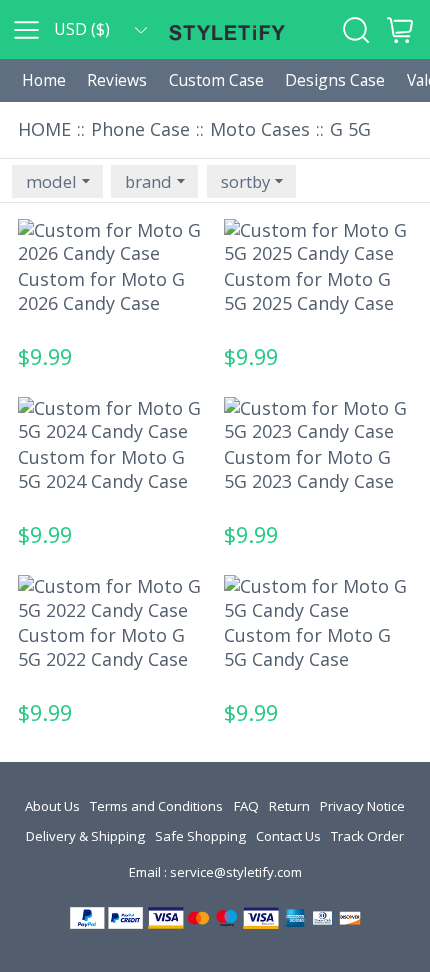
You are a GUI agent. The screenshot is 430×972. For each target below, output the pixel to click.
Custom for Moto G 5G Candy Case (307, 647)
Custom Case (216, 80)
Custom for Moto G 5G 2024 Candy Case (103, 469)
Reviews (117, 80)
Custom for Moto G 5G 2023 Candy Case (309, 469)
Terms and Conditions (156, 806)
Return (289, 806)
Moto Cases (260, 129)
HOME (44, 129)
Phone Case (140, 129)
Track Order (367, 836)
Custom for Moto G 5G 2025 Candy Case (309, 291)
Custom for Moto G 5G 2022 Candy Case (103, 647)
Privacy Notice (362, 806)
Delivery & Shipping (85, 836)
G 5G (350, 129)
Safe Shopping (200, 836)
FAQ (246, 806)
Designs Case (335, 80)
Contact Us (288, 836)
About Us (52, 806)
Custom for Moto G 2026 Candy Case (101, 291)
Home (44, 80)
